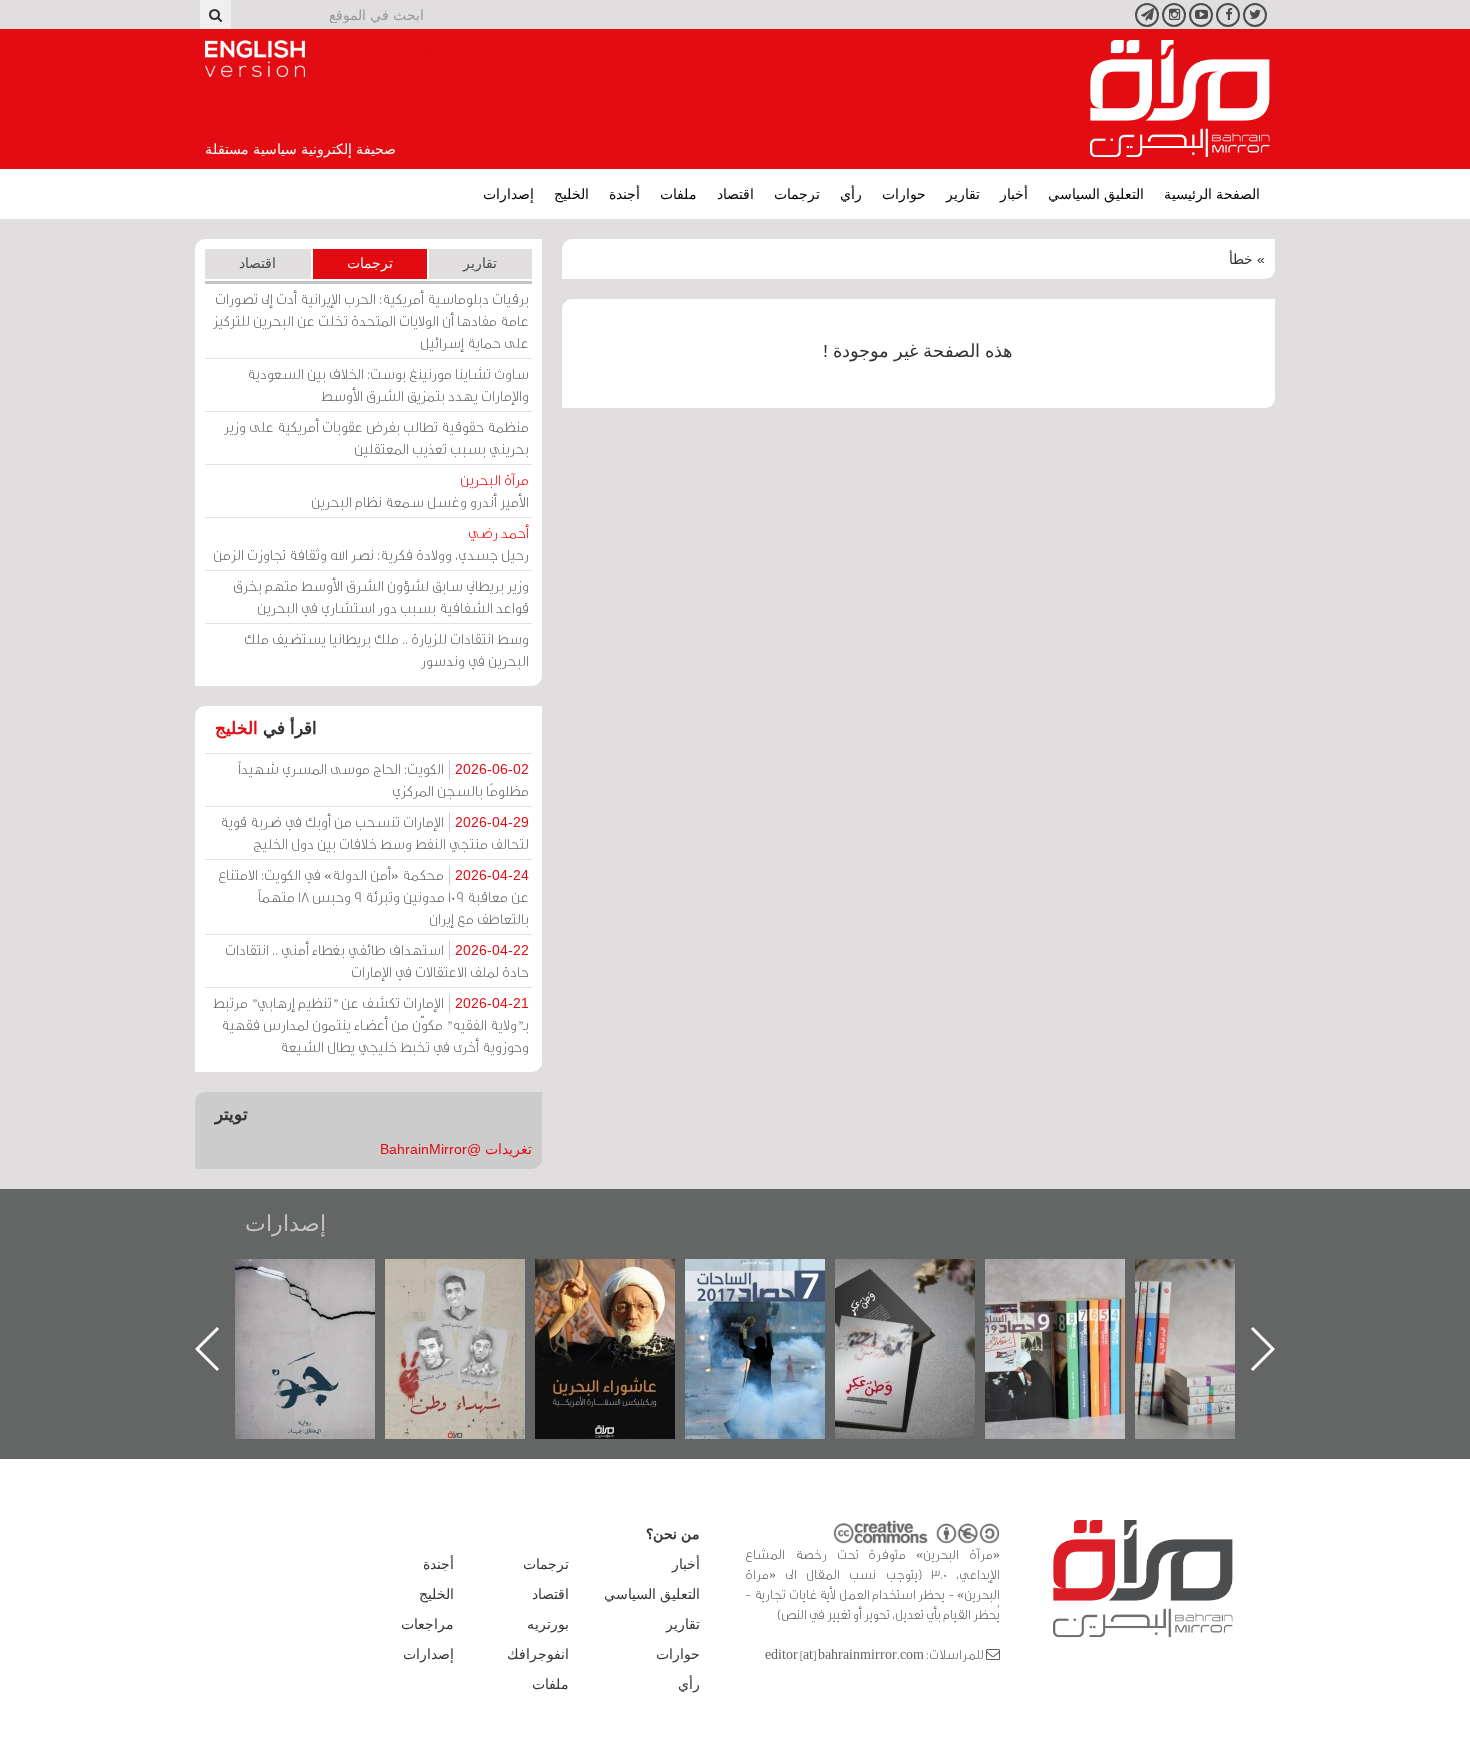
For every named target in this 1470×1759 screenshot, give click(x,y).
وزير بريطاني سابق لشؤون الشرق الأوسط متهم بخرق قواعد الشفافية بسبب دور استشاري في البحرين (381, 596)
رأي (851, 194)
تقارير (963, 194)
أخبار (1014, 194)
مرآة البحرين (1180, 99)
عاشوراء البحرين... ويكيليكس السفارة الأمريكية (731, 1304)
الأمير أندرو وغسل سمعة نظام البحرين (420, 490)
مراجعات (427, 1624)
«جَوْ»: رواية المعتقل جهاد (431, 1292)
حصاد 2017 (881, 1280)
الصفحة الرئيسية (1212, 194)
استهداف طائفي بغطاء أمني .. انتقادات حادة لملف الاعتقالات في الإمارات (377, 960)
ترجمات (797, 194)
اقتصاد (735, 194)
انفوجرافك (538, 1654)
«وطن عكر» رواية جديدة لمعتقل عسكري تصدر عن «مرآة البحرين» (1031, 1316)
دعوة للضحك (281, 1280)
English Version (255, 59)
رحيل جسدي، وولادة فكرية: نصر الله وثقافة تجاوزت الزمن (371, 543)
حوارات (904, 194)
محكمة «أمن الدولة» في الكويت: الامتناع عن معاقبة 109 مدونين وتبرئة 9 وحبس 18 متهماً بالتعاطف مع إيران (373, 896)
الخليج (571, 194)
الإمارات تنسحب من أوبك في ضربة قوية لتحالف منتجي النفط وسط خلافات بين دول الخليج (374, 832)
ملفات (678, 194)
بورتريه (548, 1624)
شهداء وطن (581, 1280)
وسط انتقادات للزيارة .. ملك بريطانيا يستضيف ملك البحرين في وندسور (386, 649)
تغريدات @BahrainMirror (456, 1149)
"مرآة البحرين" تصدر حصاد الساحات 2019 (1181, 1304)
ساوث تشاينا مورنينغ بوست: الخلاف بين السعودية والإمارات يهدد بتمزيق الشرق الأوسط (388, 384)
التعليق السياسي (1096, 194)
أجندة (624, 194)
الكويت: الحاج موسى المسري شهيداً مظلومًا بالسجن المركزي (383, 779)
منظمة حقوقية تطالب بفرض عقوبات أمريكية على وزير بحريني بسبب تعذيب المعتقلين (376, 437)
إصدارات (508, 194)
